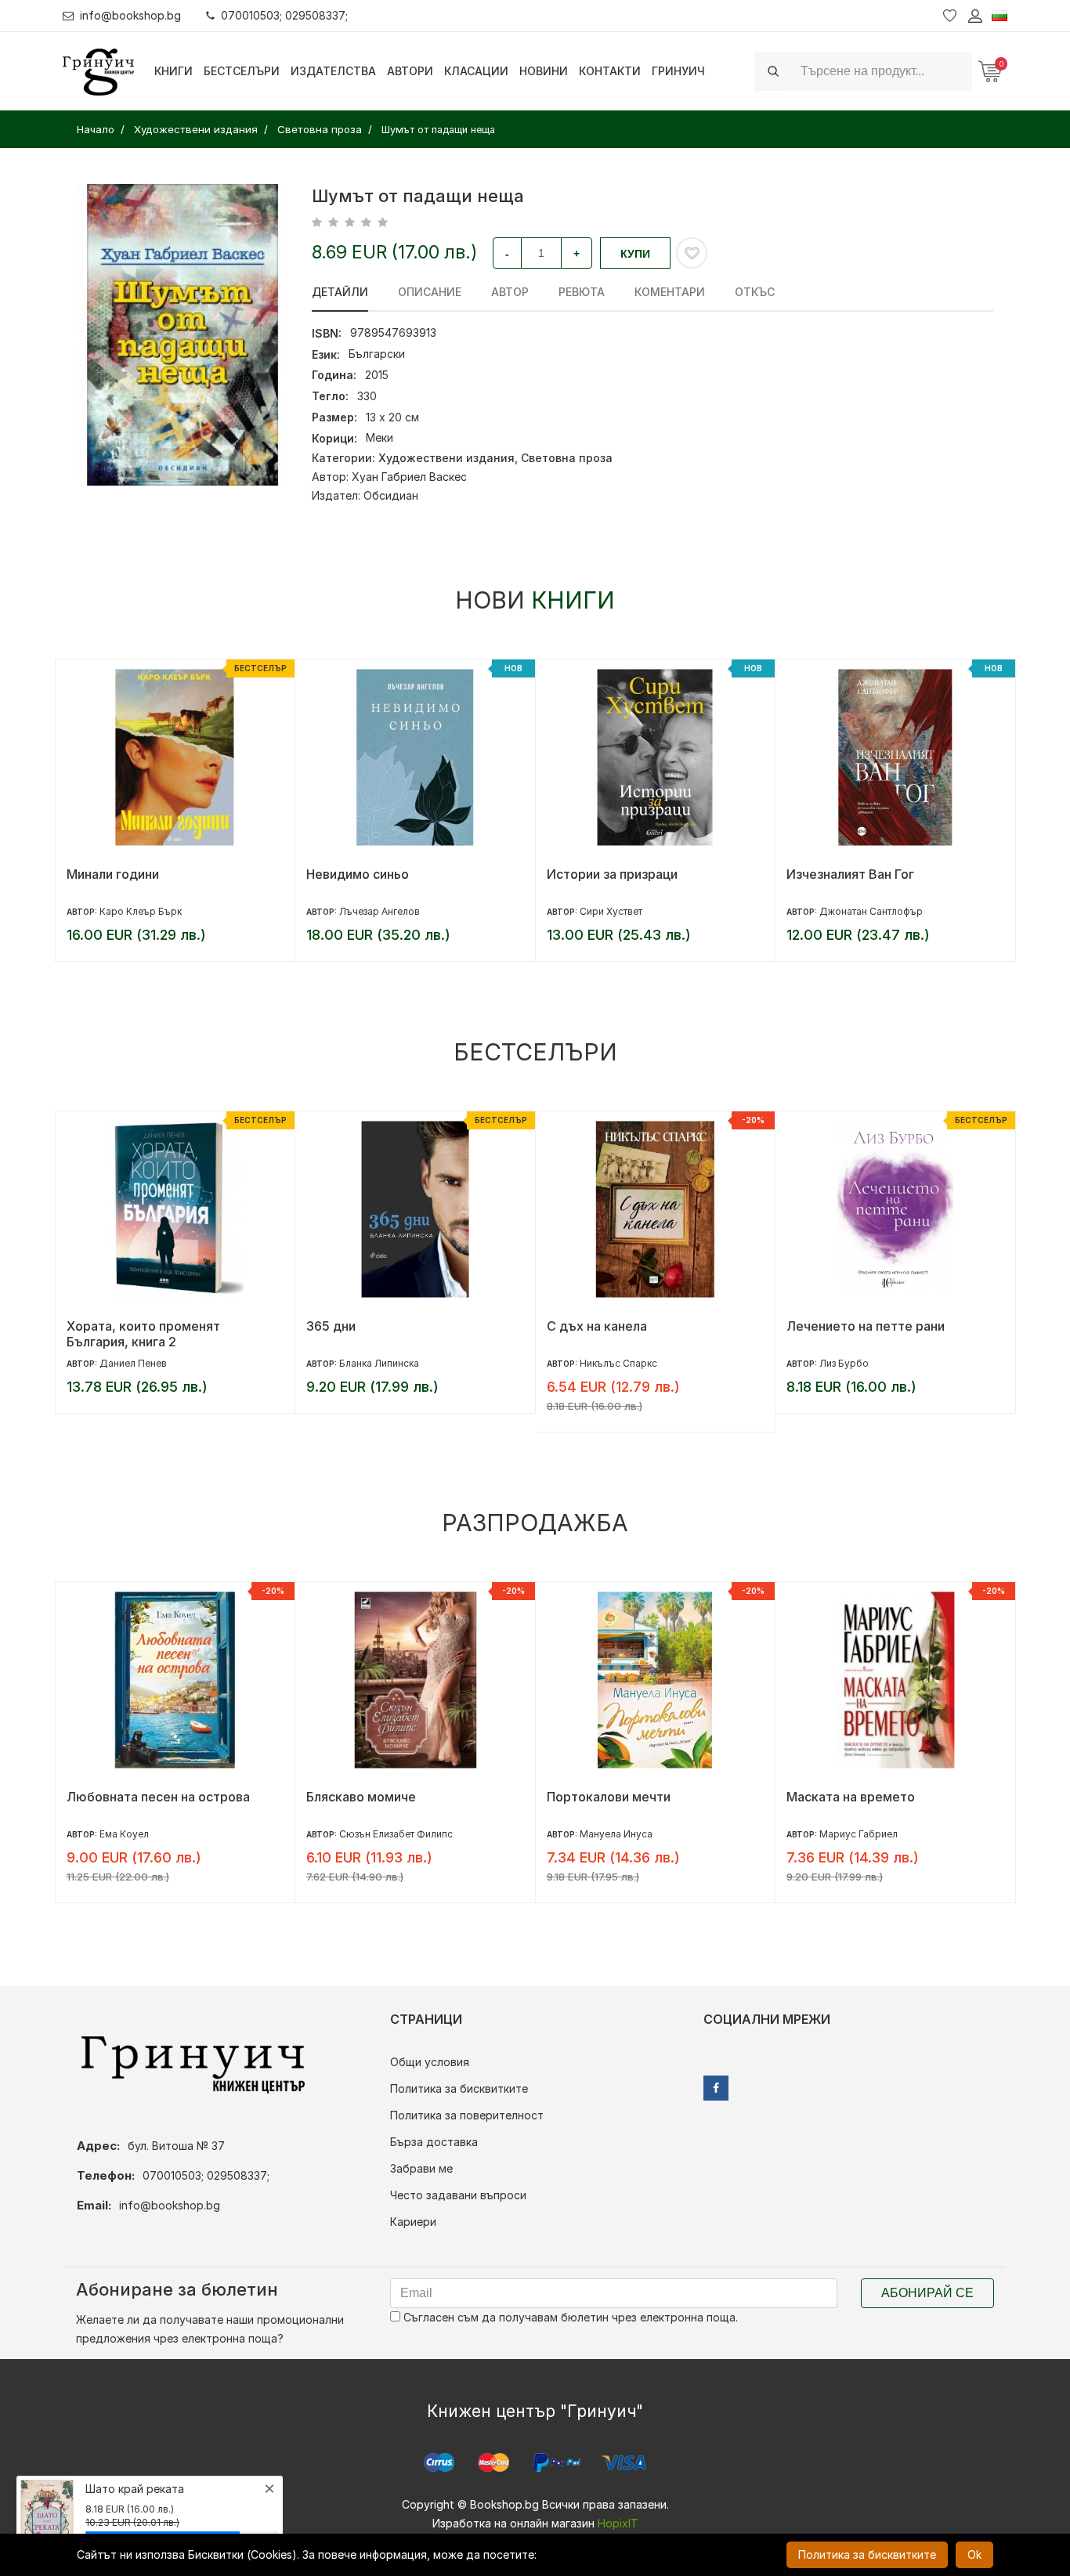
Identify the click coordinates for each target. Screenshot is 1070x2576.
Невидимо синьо (117, 874)
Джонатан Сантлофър (631, 911)
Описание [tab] (430, 292)
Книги (174, 71)
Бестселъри (242, 71)
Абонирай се (927, 2293)
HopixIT (618, 2523)
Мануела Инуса (376, 1834)
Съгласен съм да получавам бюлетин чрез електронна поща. (569, 2317)
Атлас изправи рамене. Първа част (895, 1326)
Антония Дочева (858, 911)
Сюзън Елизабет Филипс (155, 1834)
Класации (476, 71)
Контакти (610, 71)
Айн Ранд (841, 1363)
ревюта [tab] (582, 292)
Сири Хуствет (371, 911)
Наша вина (819, 1797)
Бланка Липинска (139, 1363)
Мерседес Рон (854, 1834)
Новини (544, 71)
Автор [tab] (510, 292)
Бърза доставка (434, 2142)
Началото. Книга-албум (859, 874)
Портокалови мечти (368, 1797)
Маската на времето (610, 1797)
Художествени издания (446, 458)
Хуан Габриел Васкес (409, 477)
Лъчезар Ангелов (139, 911)
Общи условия (430, 2062)
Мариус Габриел (618, 1834)
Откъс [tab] (755, 292)
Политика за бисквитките (459, 2088)
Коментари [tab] (670, 292)
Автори (410, 71)
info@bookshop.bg (130, 15)
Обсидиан (391, 495)
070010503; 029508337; (284, 15)
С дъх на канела (356, 1326)
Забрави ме (421, 2168)
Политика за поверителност (467, 2115)
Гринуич (678, 71)
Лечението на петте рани (625, 1326)
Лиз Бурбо (604, 1363)
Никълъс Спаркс (378, 1363)
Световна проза (567, 458)
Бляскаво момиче (121, 1797)
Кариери (413, 2222)
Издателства (333, 71)
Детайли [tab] (340, 292)
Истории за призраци (372, 874)
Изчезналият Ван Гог (610, 874)
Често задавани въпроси (458, 2195)
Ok (974, 2554)
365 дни (90, 1326)
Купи (635, 254)
